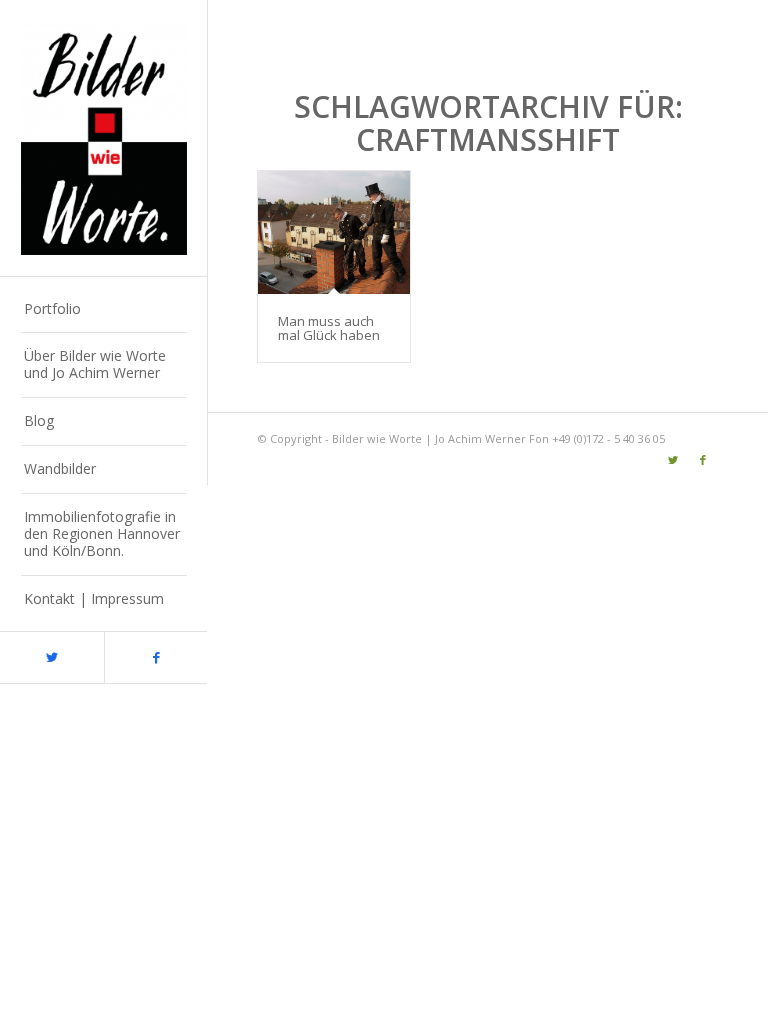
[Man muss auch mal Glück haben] (334, 232)
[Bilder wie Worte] (104, 138)
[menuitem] (104, 310)
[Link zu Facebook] (156, 657)
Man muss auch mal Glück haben (329, 328)
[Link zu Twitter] (52, 657)
